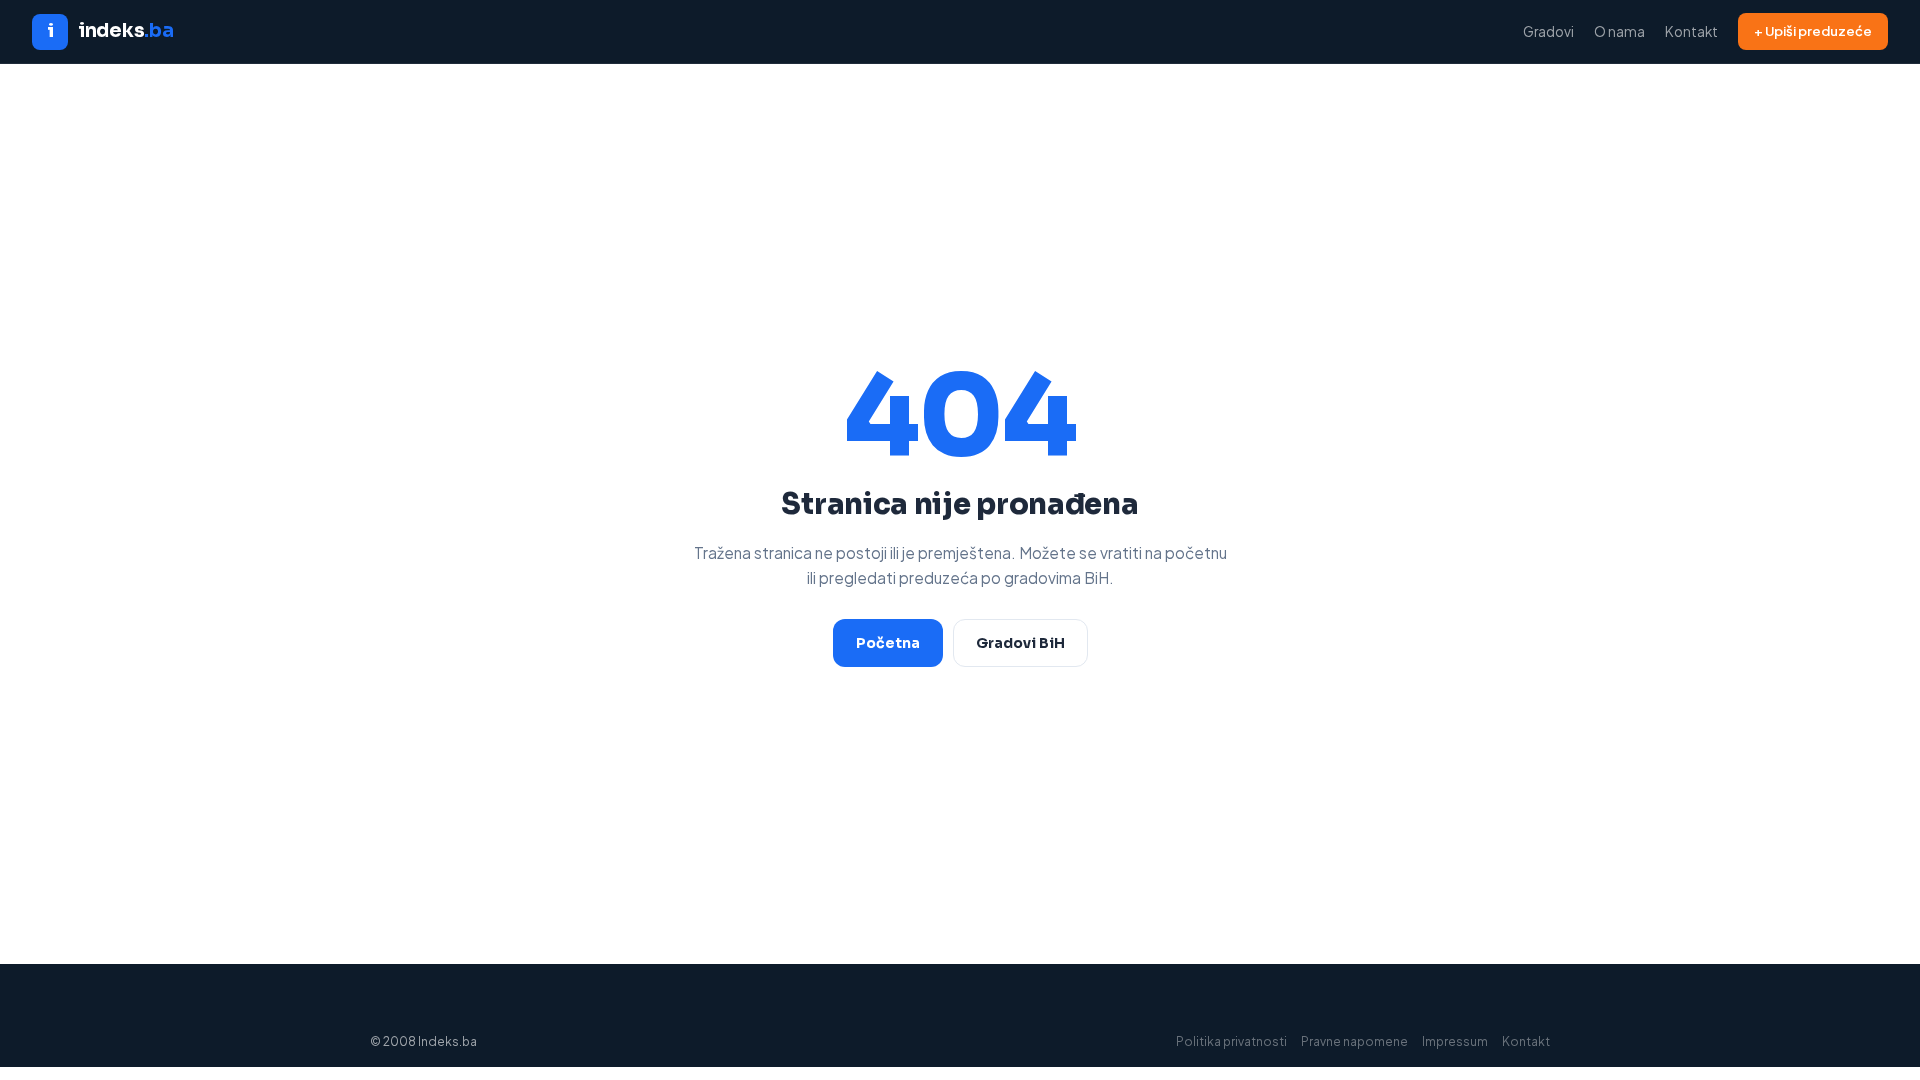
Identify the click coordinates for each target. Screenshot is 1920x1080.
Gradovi (1548, 31)
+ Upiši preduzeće (1813, 31)
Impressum (1455, 1041)
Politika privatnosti (1231, 1041)
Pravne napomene (1354, 1041)
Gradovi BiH (1020, 643)
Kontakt (1691, 31)
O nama (1619, 31)
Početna (888, 643)
